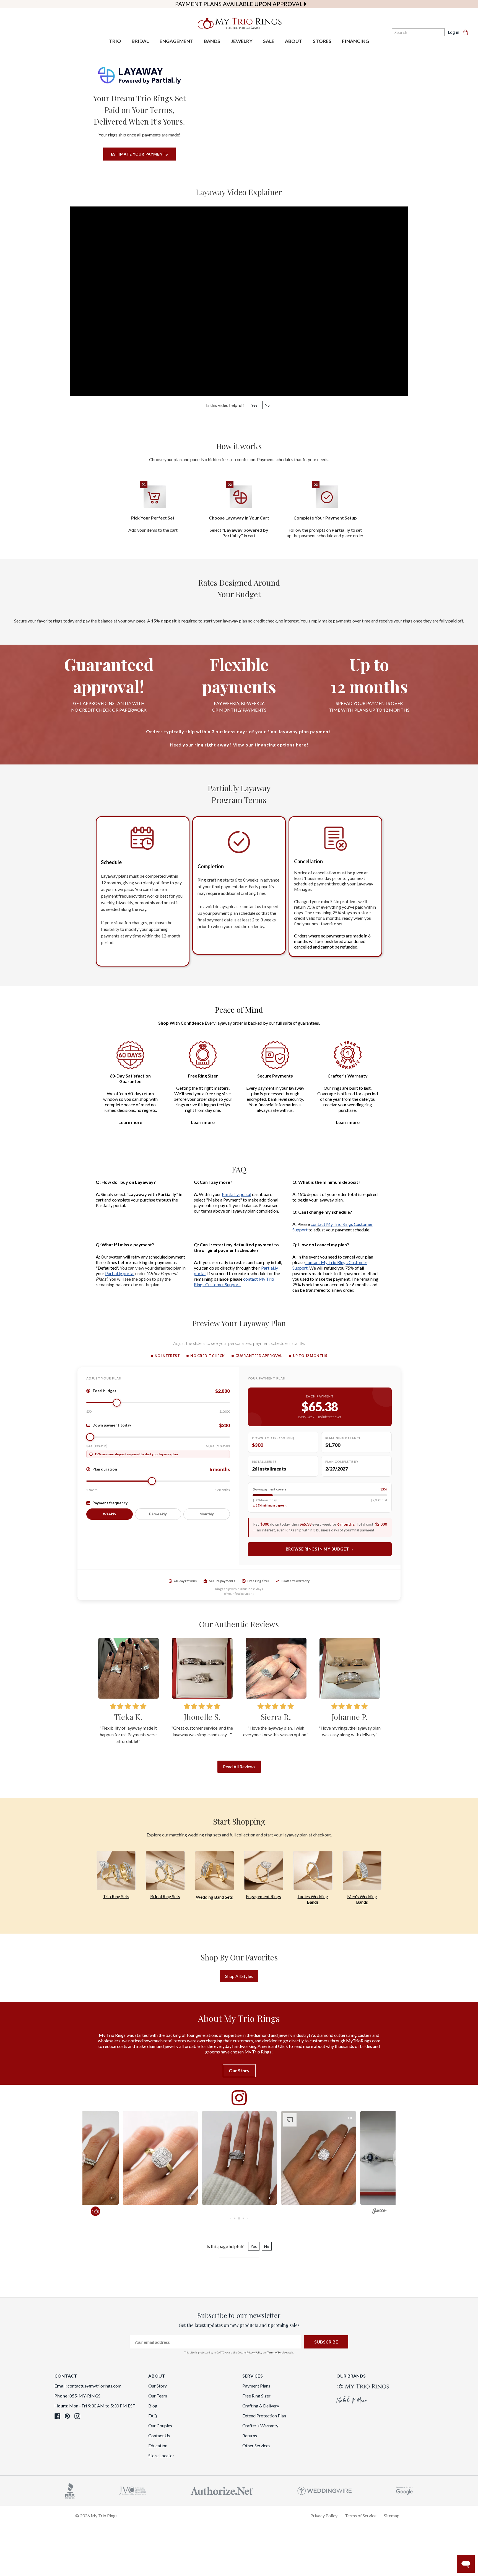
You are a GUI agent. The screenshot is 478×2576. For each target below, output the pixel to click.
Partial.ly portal (237, 1194)
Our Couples (160, 2426)
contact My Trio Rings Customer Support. (234, 1282)
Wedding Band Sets (214, 1897)
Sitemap (392, 2516)
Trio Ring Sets (116, 1896)
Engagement (258, 1896)
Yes (254, 405)
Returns (250, 2436)
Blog (153, 2406)
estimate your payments (139, 154)
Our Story (158, 2386)
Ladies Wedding (313, 1896)
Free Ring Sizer (256, 2396)
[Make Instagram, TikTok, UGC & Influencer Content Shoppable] (380, 2212)
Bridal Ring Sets (165, 1896)
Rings (275, 1896)
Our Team (158, 2396)
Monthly (207, 1514)
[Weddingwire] (325, 2490)
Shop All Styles (239, 1976)
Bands (313, 1902)
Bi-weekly (158, 1514)
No (267, 405)
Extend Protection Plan (264, 2416)
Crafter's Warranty (260, 2426)
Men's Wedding (362, 1896)
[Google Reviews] (404, 2490)
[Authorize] (222, 2490)
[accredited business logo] (70, 2490)
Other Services (256, 2445)
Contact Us (159, 2436)
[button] (160, 2158)
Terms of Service (277, 2352)
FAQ (153, 2416)
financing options (275, 745)
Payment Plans (256, 2386)
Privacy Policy (254, 2352)
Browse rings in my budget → (320, 1549)
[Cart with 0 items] (467, 32)
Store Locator (161, 2455)
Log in (454, 32)
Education (158, 2445)
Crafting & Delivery (261, 2406)
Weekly (110, 1514)
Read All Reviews (239, 1767)
